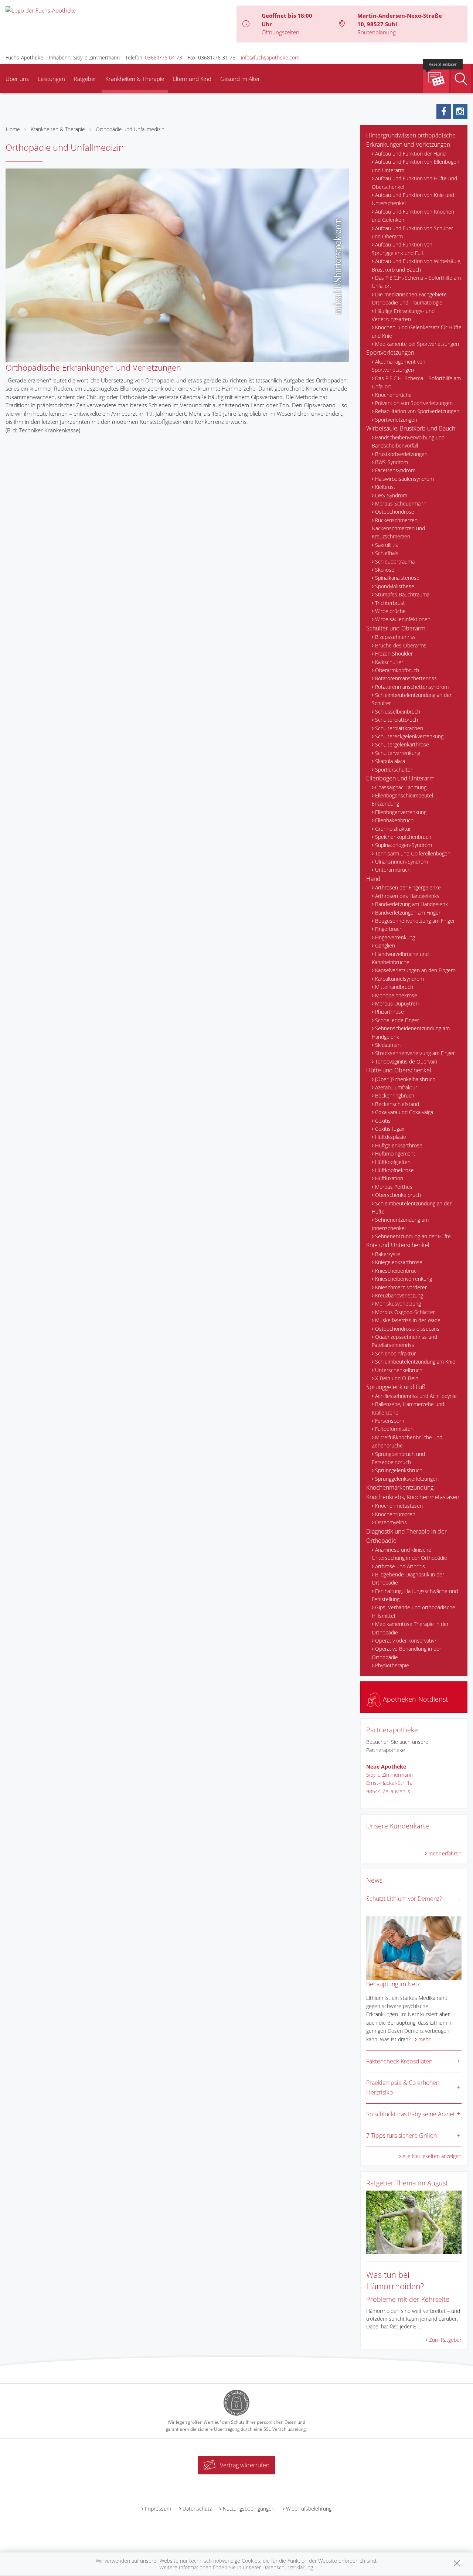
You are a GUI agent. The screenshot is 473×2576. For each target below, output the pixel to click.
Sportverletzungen (390, 353)
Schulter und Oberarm (396, 628)
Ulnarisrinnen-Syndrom (401, 862)
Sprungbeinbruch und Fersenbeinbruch (398, 1458)
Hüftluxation (389, 1178)
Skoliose (385, 570)
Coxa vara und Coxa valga (404, 1112)
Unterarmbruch (393, 870)
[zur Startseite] (41, 10)
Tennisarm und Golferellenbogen (413, 853)
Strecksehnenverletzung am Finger (415, 1053)
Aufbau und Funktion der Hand (410, 154)
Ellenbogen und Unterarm (400, 778)
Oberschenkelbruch (398, 1195)
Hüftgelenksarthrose (399, 1145)
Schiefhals (387, 553)
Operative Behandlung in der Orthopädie (406, 1653)
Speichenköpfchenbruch (403, 837)
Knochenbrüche (393, 395)
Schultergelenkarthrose (402, 744)
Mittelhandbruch (394, 987)
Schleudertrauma (395, 562)
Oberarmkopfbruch (397, 670)
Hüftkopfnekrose (394, 1170)
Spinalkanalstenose (397, 578)
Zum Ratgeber (445, 2340)
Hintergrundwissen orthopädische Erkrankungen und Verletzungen (411, 140)
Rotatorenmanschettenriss (406, 678)
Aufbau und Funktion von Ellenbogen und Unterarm (416, 166)
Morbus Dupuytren (397, 1003)
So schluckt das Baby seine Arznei (410, 2114)
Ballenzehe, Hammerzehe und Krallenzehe (408, 1408)
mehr (424, 2039)
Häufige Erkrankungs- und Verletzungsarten (403, 315)
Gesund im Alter (240, 79)
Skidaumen (388, 1045)
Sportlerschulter (394, 770)
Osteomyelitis (391, 1522)
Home (13, 129)
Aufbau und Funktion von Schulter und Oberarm (412, 232)
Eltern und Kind (192, 79)
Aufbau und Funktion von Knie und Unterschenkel (413, 199)
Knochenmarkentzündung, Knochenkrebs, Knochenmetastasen (413, 1492)
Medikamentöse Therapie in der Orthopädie (410, 1628)
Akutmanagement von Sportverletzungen (399, 366)
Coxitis (383, 1121)
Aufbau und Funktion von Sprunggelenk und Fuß (402, 249)
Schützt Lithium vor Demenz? (404, 1899)
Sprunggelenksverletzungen (407, 1479)
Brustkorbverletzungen (401, 454)
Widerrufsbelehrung (309, 2509)
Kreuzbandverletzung (399, 1295)
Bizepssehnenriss (395, 637)
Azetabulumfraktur (396, 1087)
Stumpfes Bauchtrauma (402, 594)
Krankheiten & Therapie (135, 79)
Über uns (17, 79)
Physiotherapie (392, 1665)
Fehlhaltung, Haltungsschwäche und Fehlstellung (415, 1595)
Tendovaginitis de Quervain (406, 1061)
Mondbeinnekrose (396, 995)
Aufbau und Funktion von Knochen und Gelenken (413, 216)
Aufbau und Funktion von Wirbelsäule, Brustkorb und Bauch (417, 265)
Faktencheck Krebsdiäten (399, 2061)
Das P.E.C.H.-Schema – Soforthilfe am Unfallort (416, 282)
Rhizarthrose (389, 1012)
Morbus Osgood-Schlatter (405, 1312)
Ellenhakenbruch (394, 820)
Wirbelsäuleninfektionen (403, 619)
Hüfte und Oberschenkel (399, 1070)
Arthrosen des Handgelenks (407, 896)
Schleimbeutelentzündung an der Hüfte (412, 1207)
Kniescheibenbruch (397, 1271)
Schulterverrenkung (398, 753)
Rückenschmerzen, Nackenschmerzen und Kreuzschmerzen (398, 528)
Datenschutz (197, 2509)
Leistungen (51, 79)
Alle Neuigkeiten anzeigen (432, 2156)
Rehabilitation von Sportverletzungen (417, 411)
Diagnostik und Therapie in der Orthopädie (406, 1536)
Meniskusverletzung (398, 1304)
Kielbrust (385, 487)
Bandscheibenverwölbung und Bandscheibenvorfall (408, 441)
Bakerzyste (388, 1254)
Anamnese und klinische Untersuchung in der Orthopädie (409, 1554)
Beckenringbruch (395, 1095)
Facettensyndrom (395, 470)
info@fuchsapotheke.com (270, 57)
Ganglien (385, 945)
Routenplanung (377, 32)
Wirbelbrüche (390, 611)
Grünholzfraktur (393, 829)
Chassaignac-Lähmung (401, 787)
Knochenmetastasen (399, 1506)
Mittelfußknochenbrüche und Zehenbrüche (407, 1441)
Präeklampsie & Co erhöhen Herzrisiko (403, 2087)
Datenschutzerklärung (288, 2567)
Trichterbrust (390, 603)
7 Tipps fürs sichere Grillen (401, 2136)
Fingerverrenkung (395, 937)
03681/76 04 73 (164, 57)
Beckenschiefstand (397, 1104)
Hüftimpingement (395, 1153)
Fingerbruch (389, 929)
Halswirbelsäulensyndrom (404, 479)
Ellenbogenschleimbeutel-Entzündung (403, 799)
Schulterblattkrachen (399, 728)
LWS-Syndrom (391, 495)
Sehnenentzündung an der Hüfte (413, 1236)
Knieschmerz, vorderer (401, 1287)
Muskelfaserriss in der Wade (408, 1320)
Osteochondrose (395, 512)
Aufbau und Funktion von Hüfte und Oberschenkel (414, 182)
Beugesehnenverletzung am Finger (415, 921)
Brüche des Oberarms (401, 645)
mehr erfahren (445, 1853)
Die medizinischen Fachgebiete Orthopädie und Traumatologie (409, 298)
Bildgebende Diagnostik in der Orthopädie (408, 1578)
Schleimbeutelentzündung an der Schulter (412, 699)
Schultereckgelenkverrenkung (409, 736)
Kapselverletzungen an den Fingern (415, 970)
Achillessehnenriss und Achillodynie (416, 1396)
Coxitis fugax (390, 1129)
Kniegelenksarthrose (399, 1262)
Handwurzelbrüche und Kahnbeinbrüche (400, 958)
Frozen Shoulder (394, 654)
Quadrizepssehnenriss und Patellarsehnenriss (404, 1341)
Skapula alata (390, 761)
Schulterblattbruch (397, 720)
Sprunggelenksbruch (399, 1470)
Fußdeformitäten (394, 1429)
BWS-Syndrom (392, 462)
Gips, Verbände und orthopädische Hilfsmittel (414, 1611)
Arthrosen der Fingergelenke (408, 887)
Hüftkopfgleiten (393, 1162)
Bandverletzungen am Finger (408, 913)
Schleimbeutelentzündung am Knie (415, 1362)
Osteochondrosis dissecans (407, 1329)
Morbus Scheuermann (401, 503)
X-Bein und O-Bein (397, 1378)
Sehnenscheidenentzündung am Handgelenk (411, 1032)
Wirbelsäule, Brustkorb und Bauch (411, 428)
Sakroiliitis (387, 545)
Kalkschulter (389, 662)
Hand (373, 879)
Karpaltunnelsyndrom (399, 979)
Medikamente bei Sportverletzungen (417, 344)
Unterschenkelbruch (399, 1370)
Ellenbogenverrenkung (401, 812)
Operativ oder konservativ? (406, 1641)
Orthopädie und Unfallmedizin (130, 129)
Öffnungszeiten (280, 32)
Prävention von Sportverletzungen (414, 403)
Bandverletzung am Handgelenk (411, 904)
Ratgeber (85, 79)
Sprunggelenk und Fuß (396, 1387)
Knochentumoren (395, 1514)
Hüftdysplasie (391, 1137)
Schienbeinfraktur (395, 1353)
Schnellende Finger (397, 1020)
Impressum (158, 2509)
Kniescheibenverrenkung (404, 1279)
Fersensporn (390, 1421)
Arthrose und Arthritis (400, 1566)
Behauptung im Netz (393, 1984)
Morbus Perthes (394, 1187)
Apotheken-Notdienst (414, 1699)
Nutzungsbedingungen (249, 2509)
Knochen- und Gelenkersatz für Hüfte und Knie (417, 331)
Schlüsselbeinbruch (398, 712)
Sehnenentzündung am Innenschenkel (400, 1224)
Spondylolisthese (395, 586)
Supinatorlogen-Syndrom (404, 845)
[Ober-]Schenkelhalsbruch (405, 1079)
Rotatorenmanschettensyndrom (412, 687)
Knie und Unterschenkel (398, 1245)
